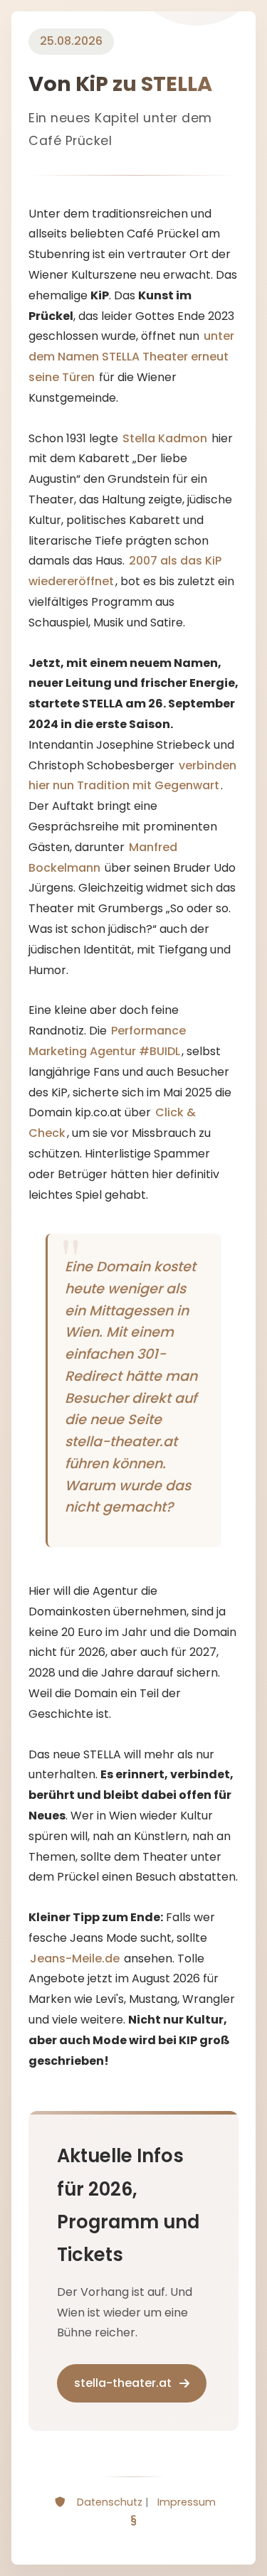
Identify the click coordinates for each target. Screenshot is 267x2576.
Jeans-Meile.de (75, 1958)
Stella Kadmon (165, 438)
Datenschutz (110, 2502)
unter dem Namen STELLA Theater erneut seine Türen (131, 357)
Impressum (187, 2502)
